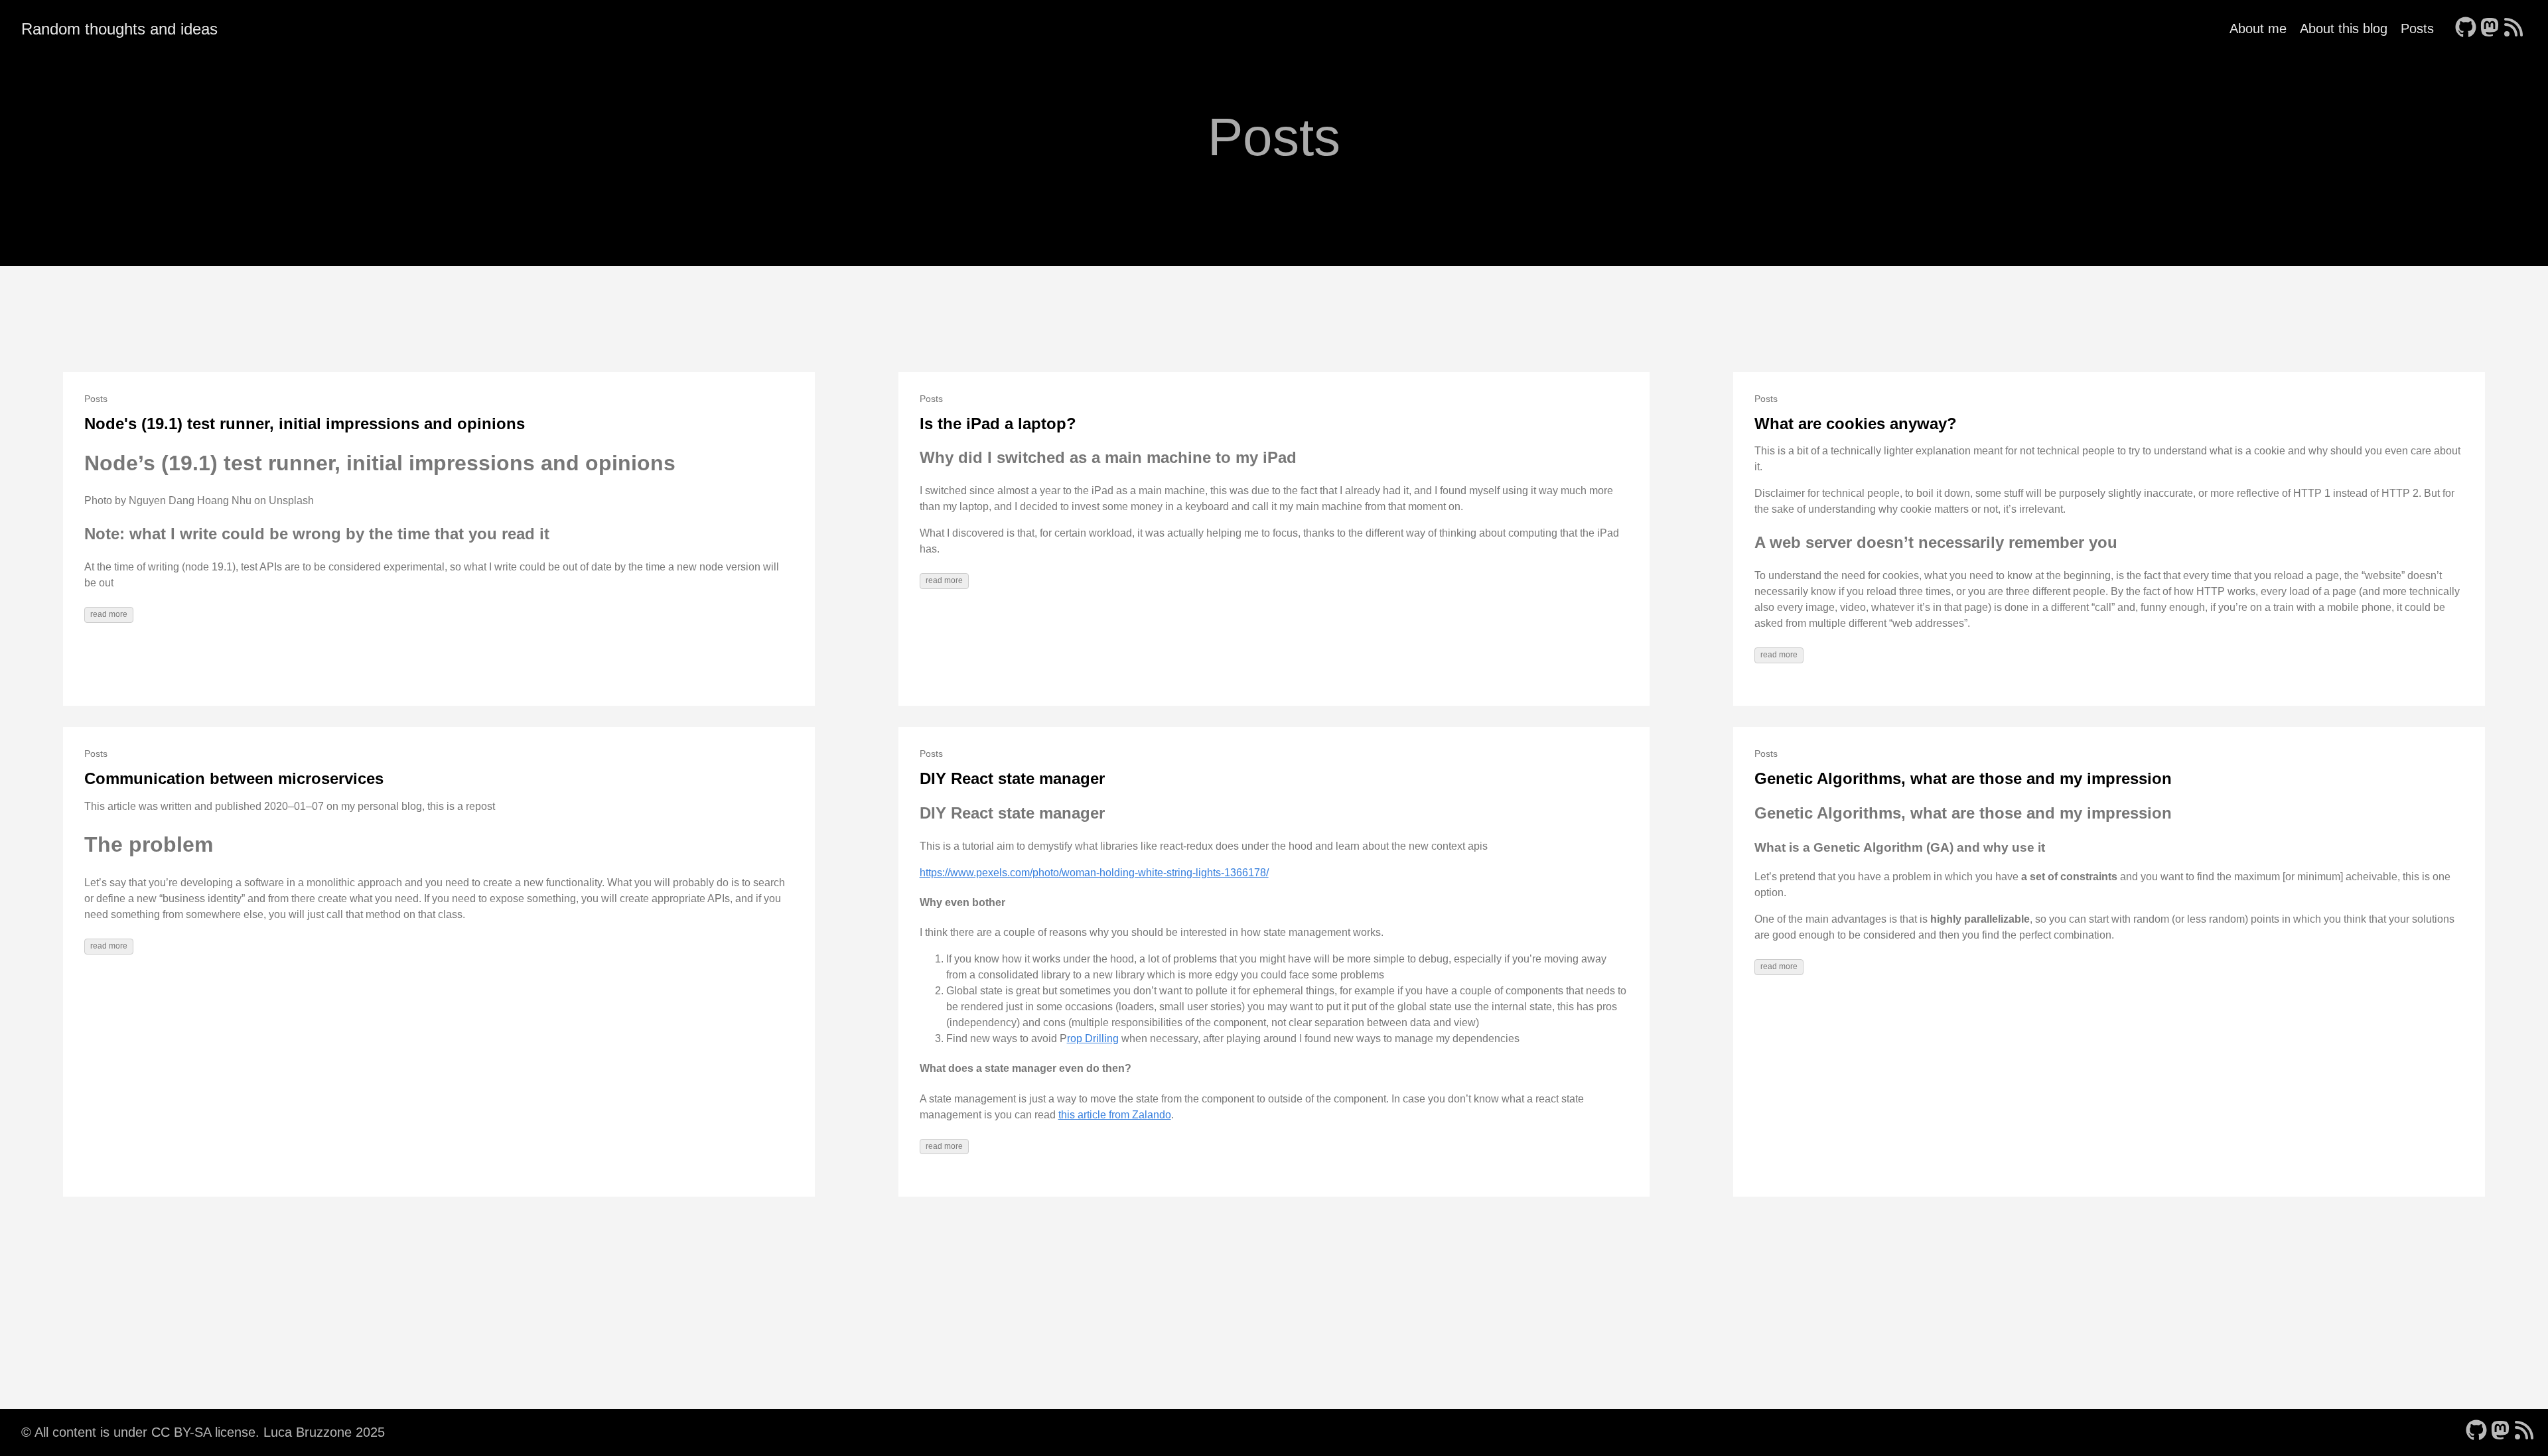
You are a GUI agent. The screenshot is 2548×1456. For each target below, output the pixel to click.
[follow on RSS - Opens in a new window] (2513, 29)
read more (109, 614)
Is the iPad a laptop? (998, 424)
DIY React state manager (1012, 778)
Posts (2417, 29)
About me (2258, 29)
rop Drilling (1093, 1038)
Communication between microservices (234, 778)
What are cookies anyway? (1856, 424)
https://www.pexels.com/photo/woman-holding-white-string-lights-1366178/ (1094, 873)
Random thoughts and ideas (119, 29)
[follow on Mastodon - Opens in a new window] (2490, 29)
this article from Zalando (1115, 1115)
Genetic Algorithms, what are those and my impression (1963, 778)
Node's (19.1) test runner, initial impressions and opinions (305, 424)
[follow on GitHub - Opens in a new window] (2466, 29)
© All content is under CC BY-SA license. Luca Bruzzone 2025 (203, 1432)
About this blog (2344, 29)
